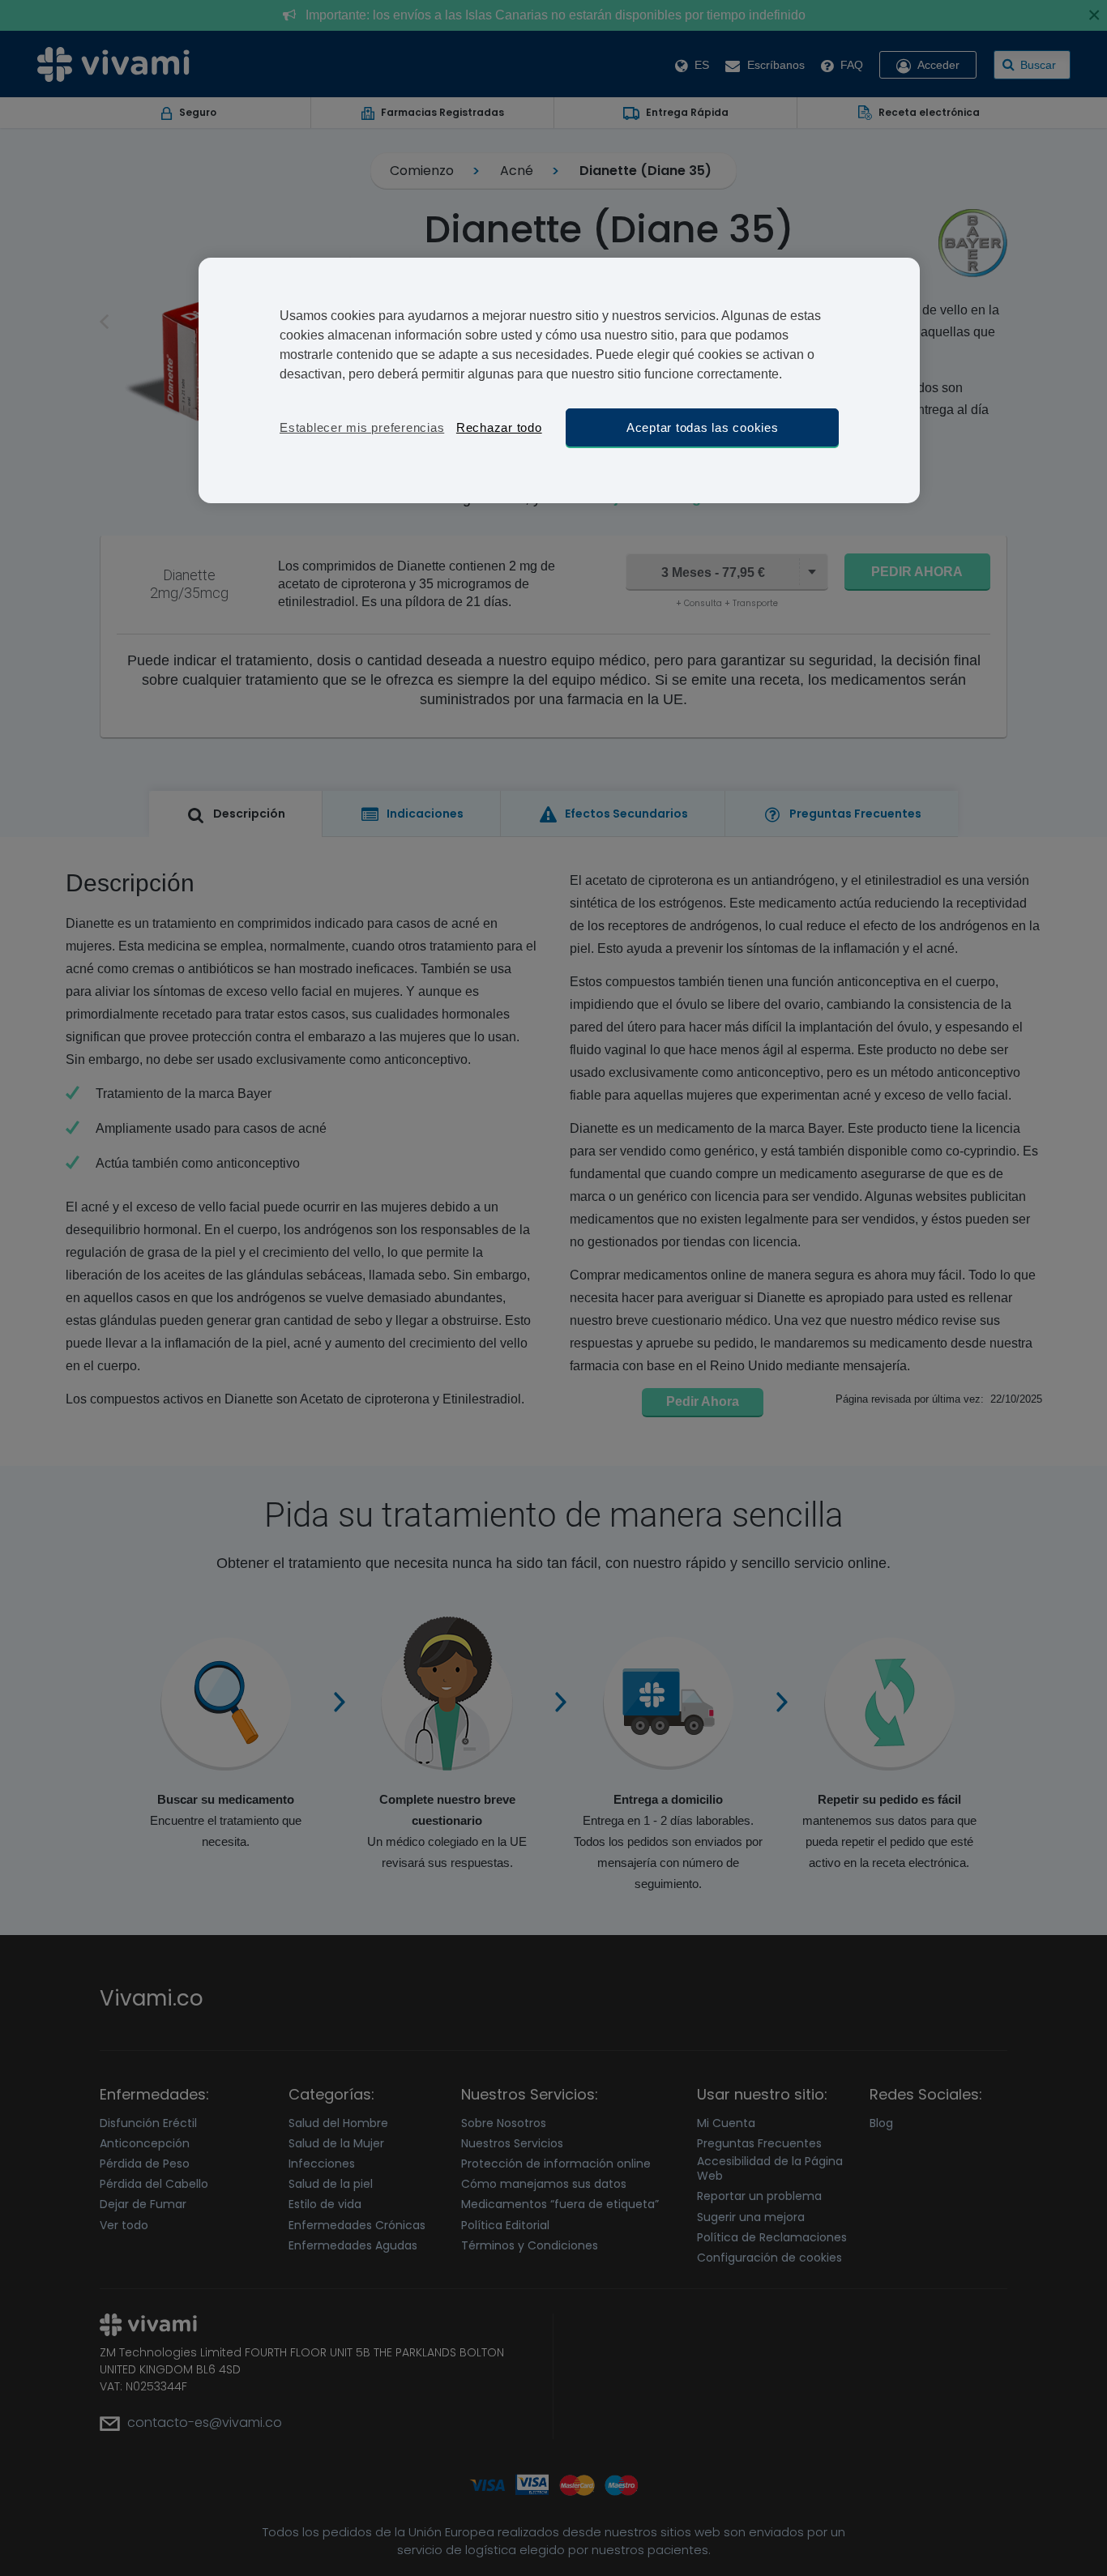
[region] (559, 380)
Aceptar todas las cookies (703, 427)
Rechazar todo (499, 427)
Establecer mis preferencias (362, 427)
